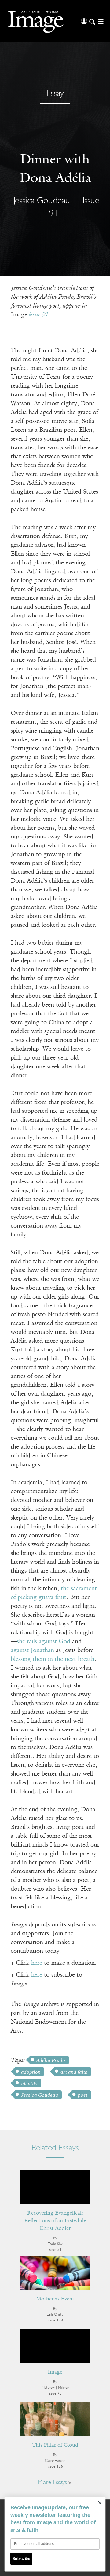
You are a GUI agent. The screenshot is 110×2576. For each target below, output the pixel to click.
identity (29, 2084)
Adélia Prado (51, 2060)
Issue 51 (55, 2250)
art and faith (74, 2072)
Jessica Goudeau (40, 2095)
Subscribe (21, 2559)
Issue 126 (55, 2467)
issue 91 (38, 315)
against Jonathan (32, 1650)
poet (83, 2095)
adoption (31, 2072)
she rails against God (44, 1642)
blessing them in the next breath (53, 1659)
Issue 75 (55, 2393)
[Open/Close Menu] (100, 21)
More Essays (53, 2483)
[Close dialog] (100, 2503)
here (37, 1963)
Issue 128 (55, 2320)
